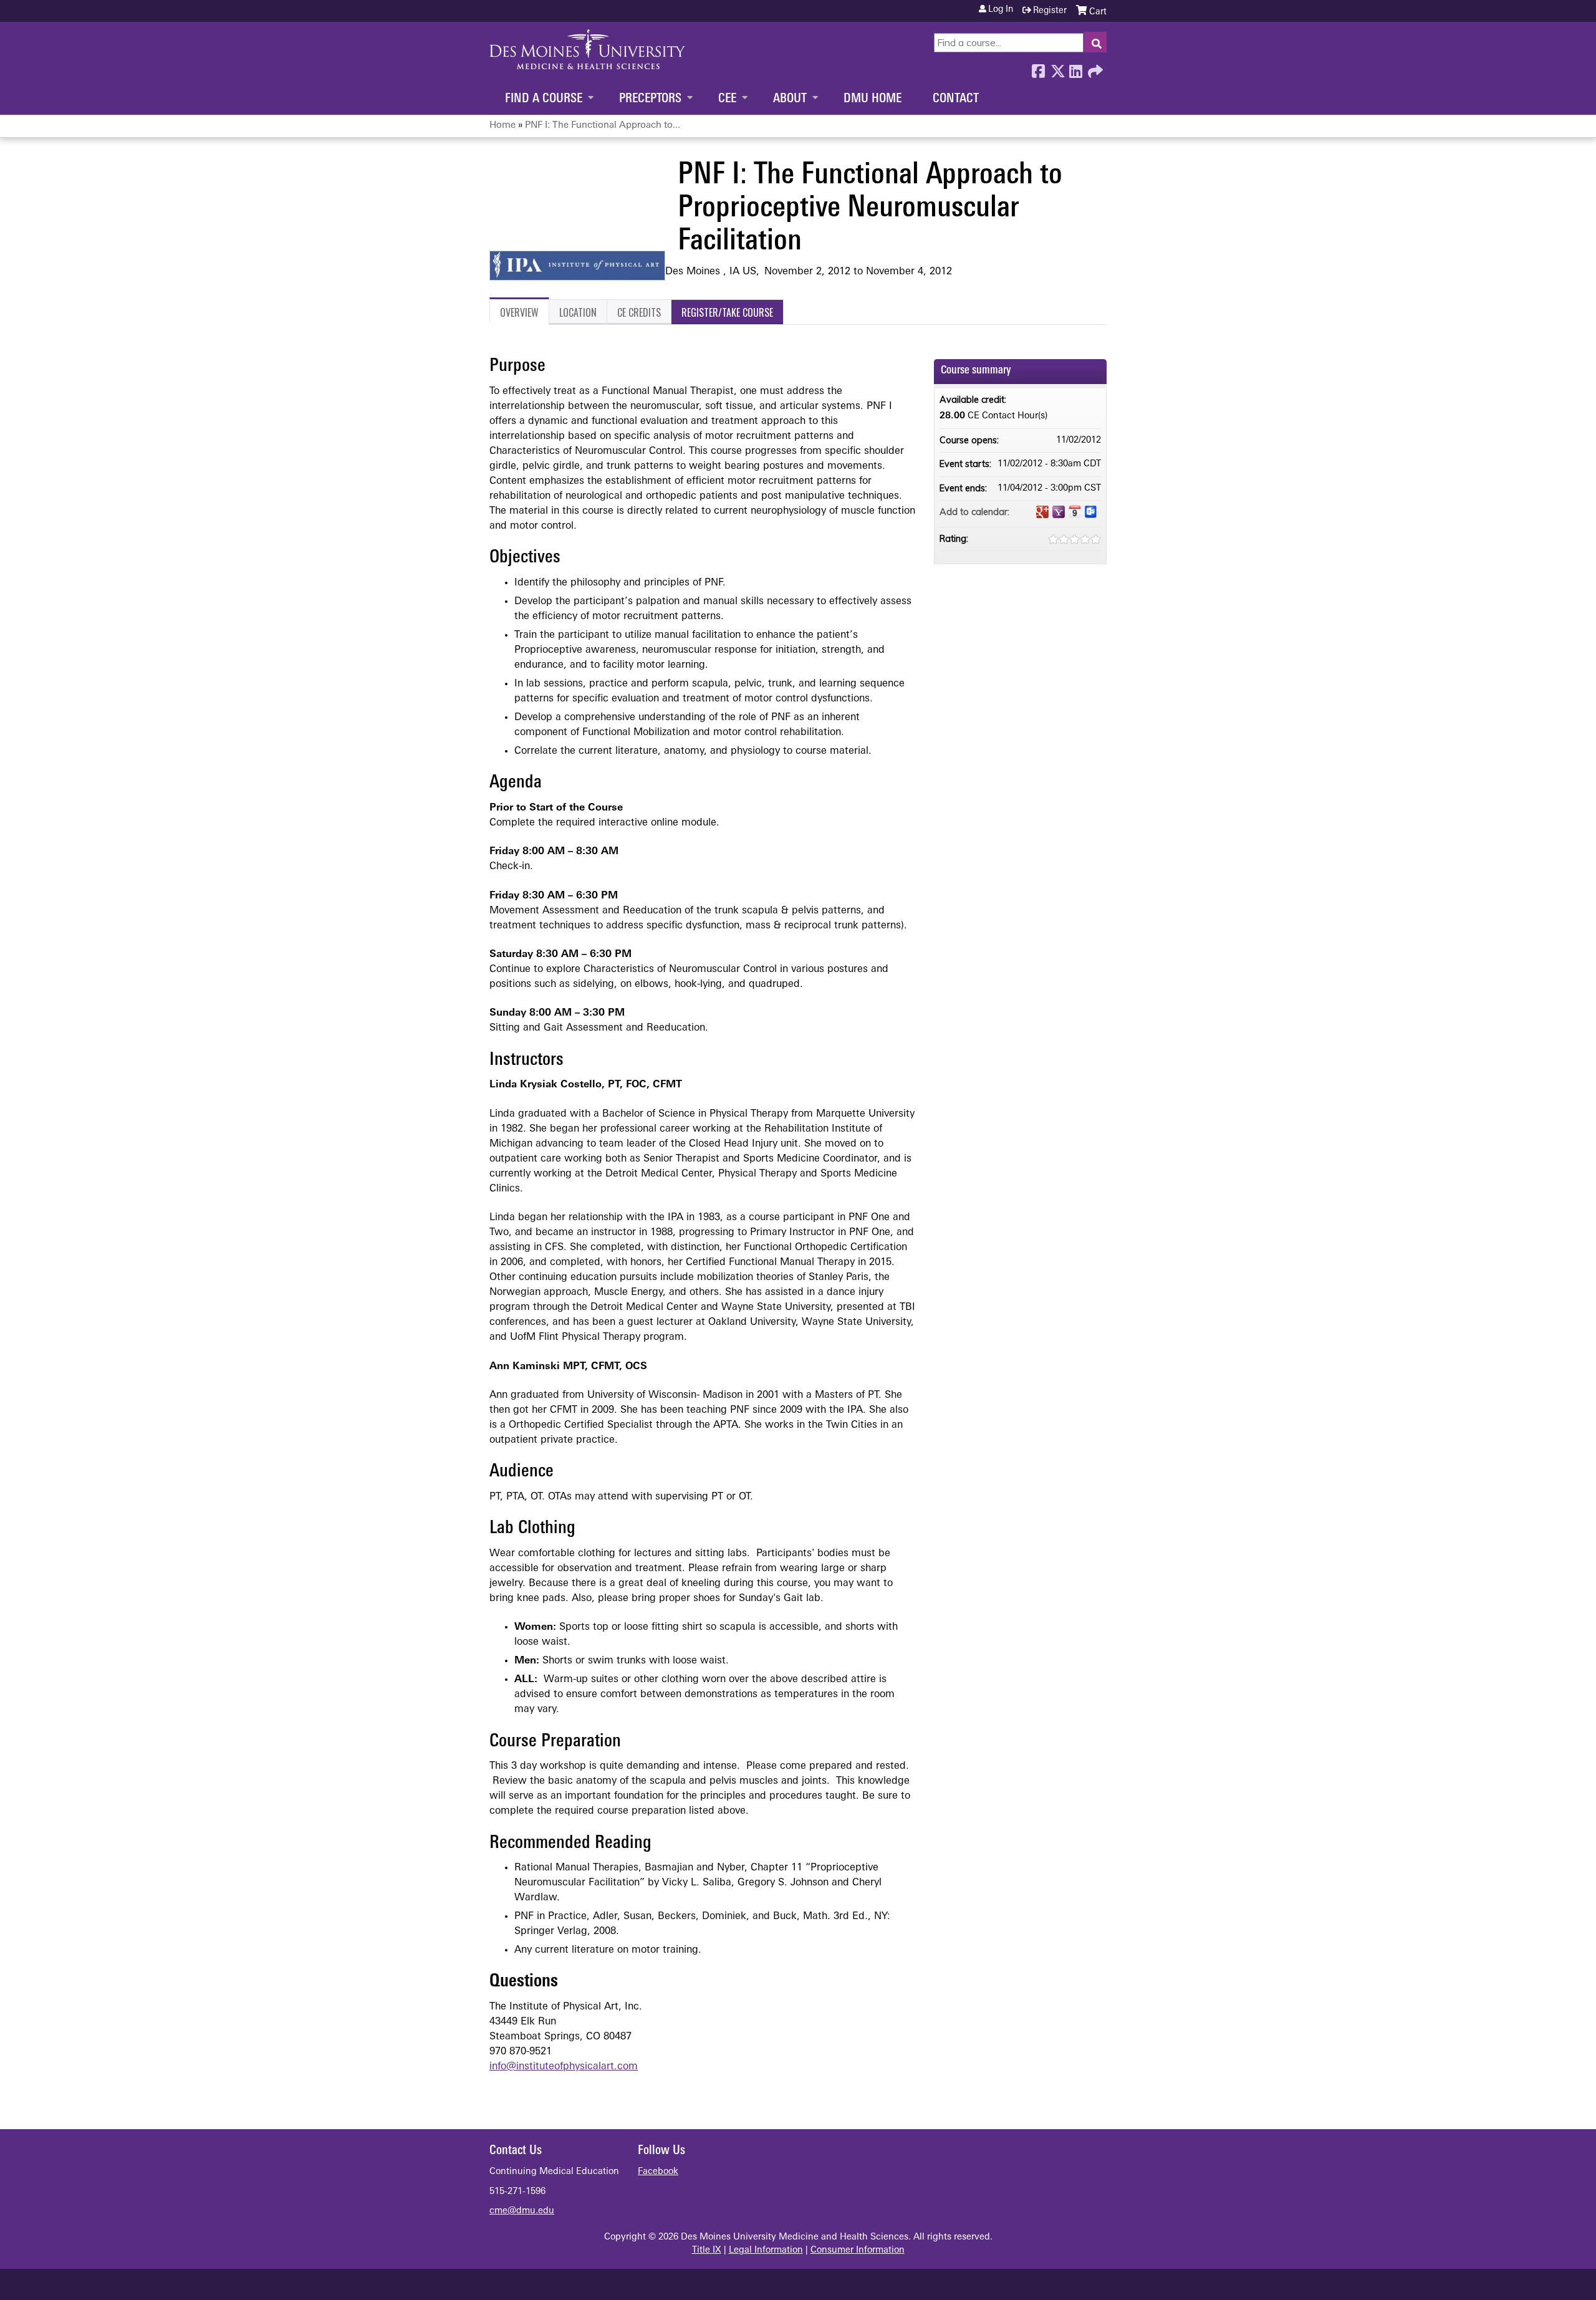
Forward (1094, 68)
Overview (519, 312)
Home (502, 126)
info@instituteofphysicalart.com (564, 2067)
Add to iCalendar (1075, 511)
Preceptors (650, 99)
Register (1050, 11)
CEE (727, 99)
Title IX (707, 2250)
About (790, 99)
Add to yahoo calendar (1059, 512)
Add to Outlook (1091, 512)
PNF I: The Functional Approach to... (603, 126)
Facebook (1038, 68)
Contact (956, 99)
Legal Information (766, 2250)
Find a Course (544, 99)
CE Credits (639, 312)
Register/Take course (727, 312)
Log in (1001, 10)
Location (578, 312)
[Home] (587, 49)
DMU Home (873, 99)
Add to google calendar (1042, 512)
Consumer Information (858, 2250)
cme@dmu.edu (522, 2211)
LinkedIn (1075, 68)
